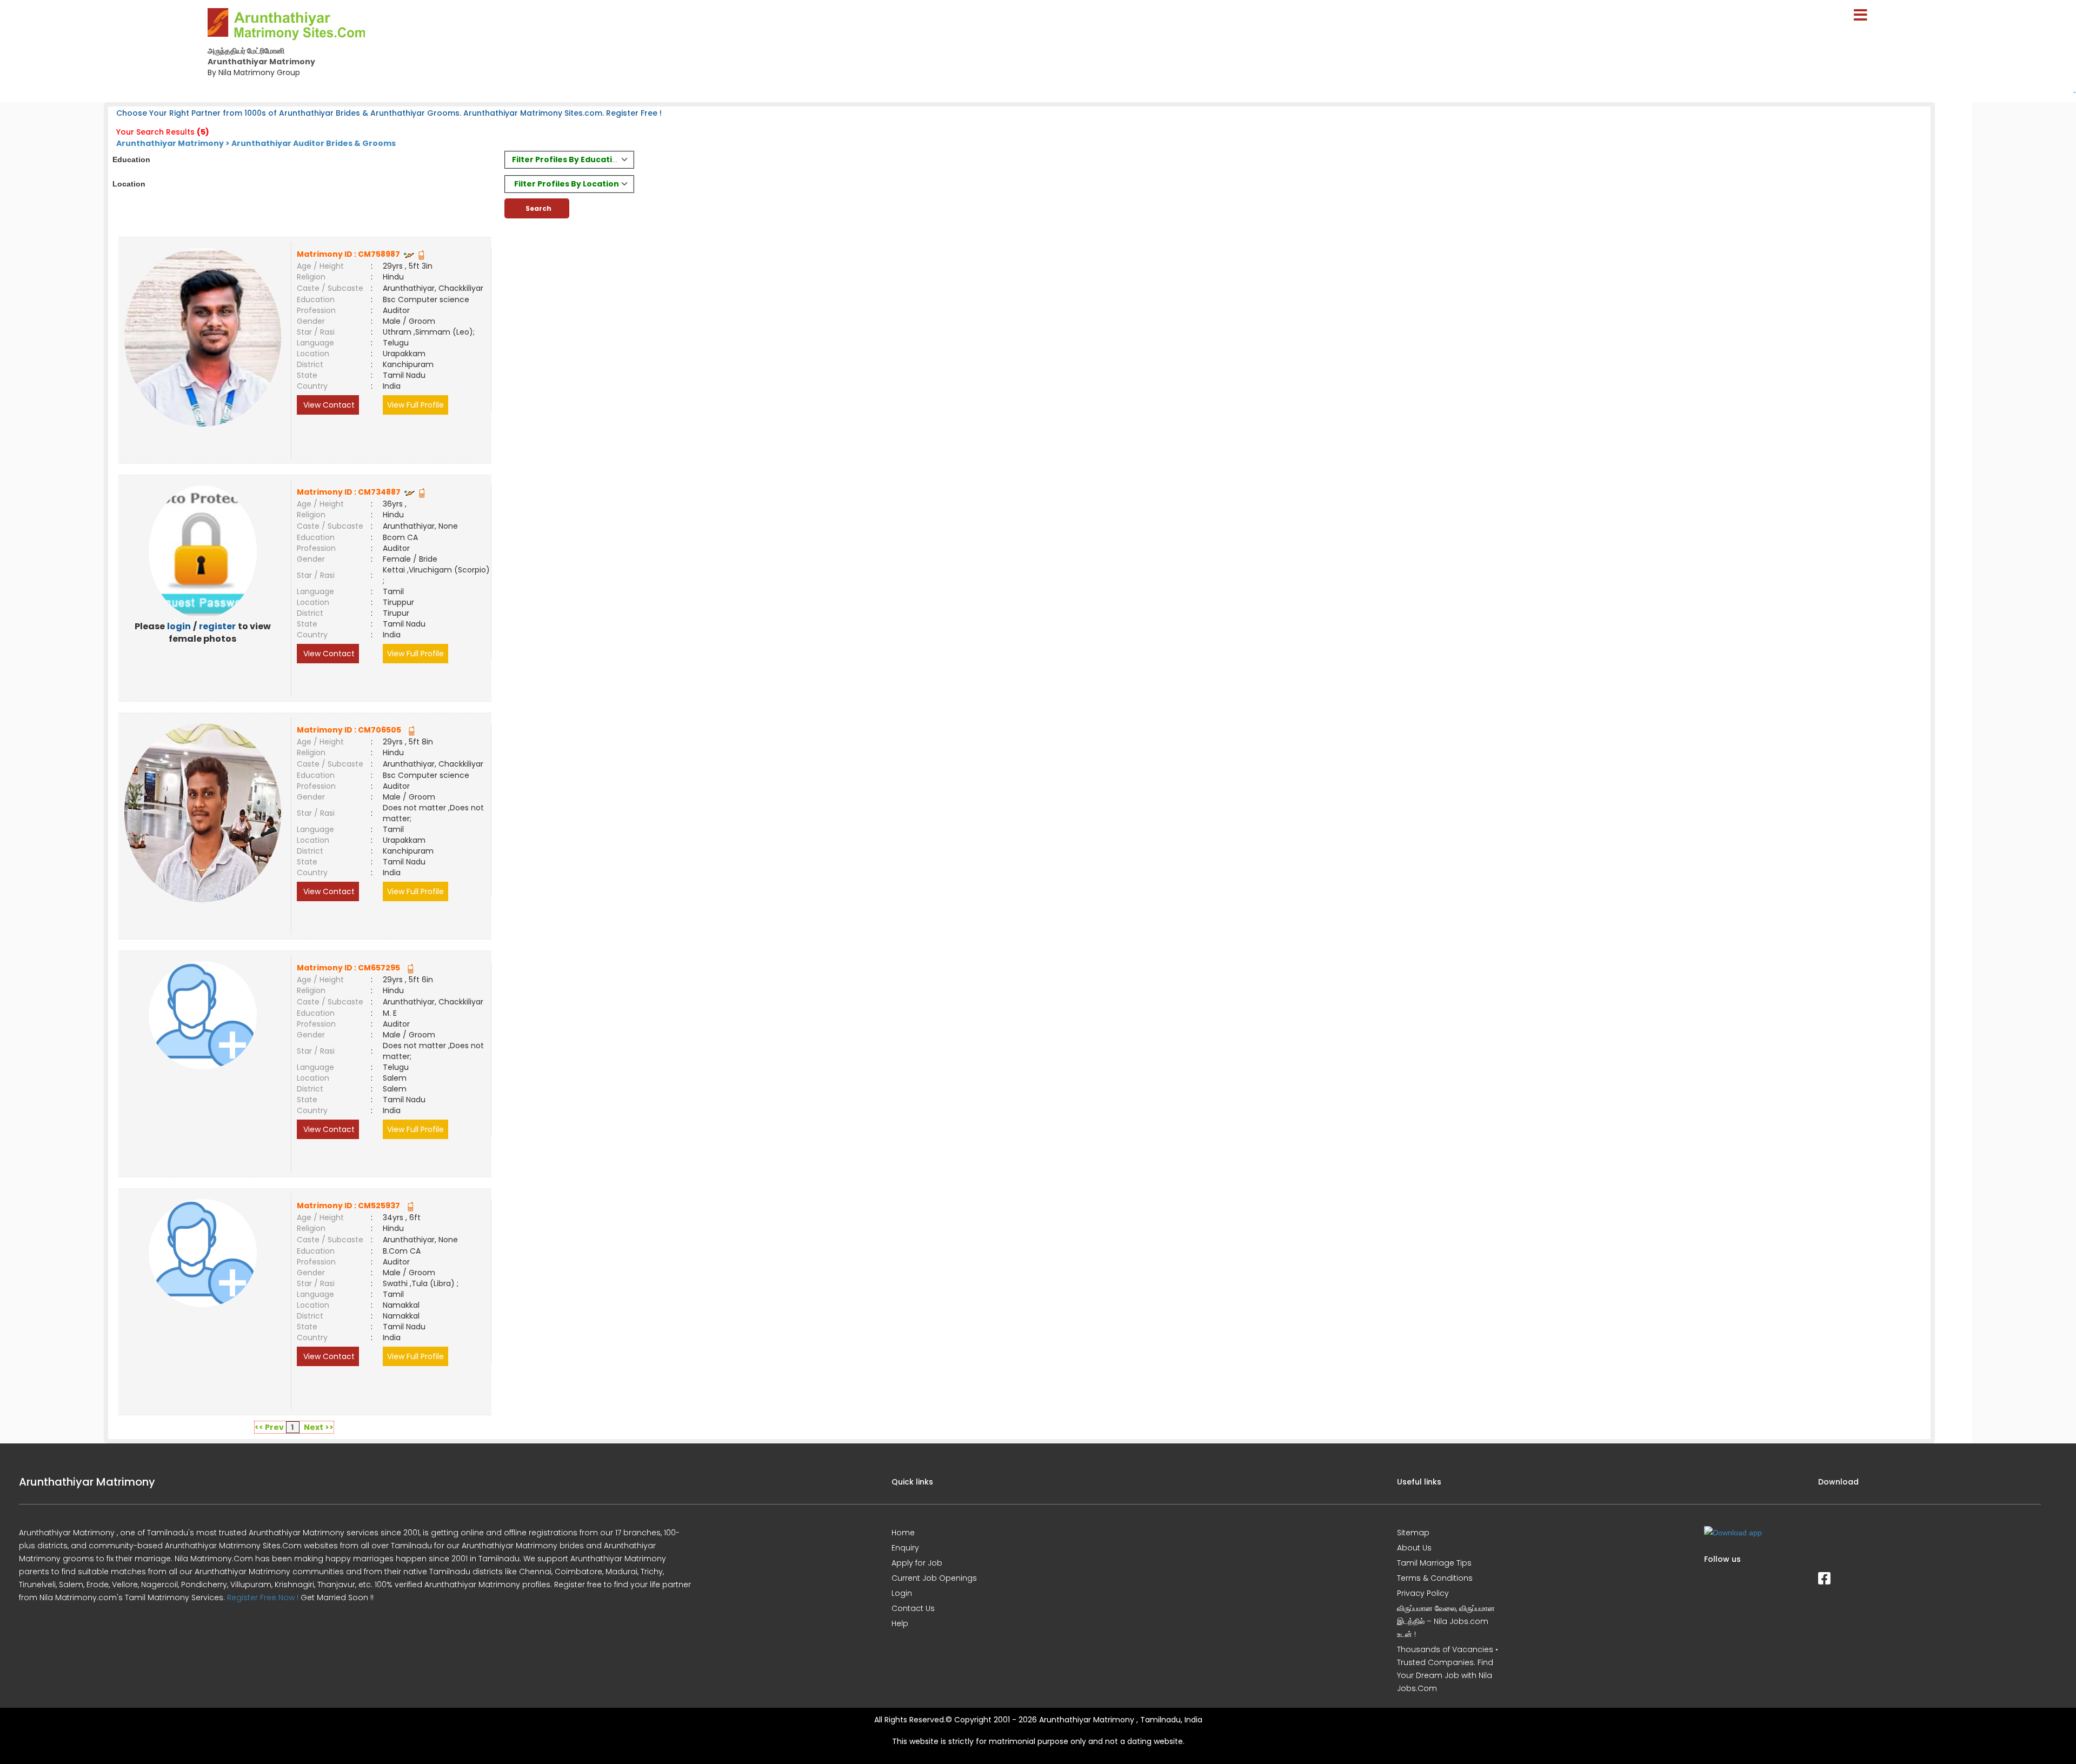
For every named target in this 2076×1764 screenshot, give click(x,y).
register (217, 626)
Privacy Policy (1423, 1593)
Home (903, 1533)
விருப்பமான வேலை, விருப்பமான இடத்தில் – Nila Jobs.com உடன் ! (1446, 1621)
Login (902, 1593)
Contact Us (913, 1608)
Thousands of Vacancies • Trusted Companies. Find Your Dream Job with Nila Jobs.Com (1448, 1669)
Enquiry (905, 1548)
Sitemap (1413, 1533)
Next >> (319, 1427)
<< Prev (269, 1427)
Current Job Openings (934, 1578)
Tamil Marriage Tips (1434, 1563)
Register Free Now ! (263, 1597)
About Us (1414, 1548)
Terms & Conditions (1435, 1578)
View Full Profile (415, 405)
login (179, 626)
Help (900, 1623)
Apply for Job (917, 1563)
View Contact (328, 405)
